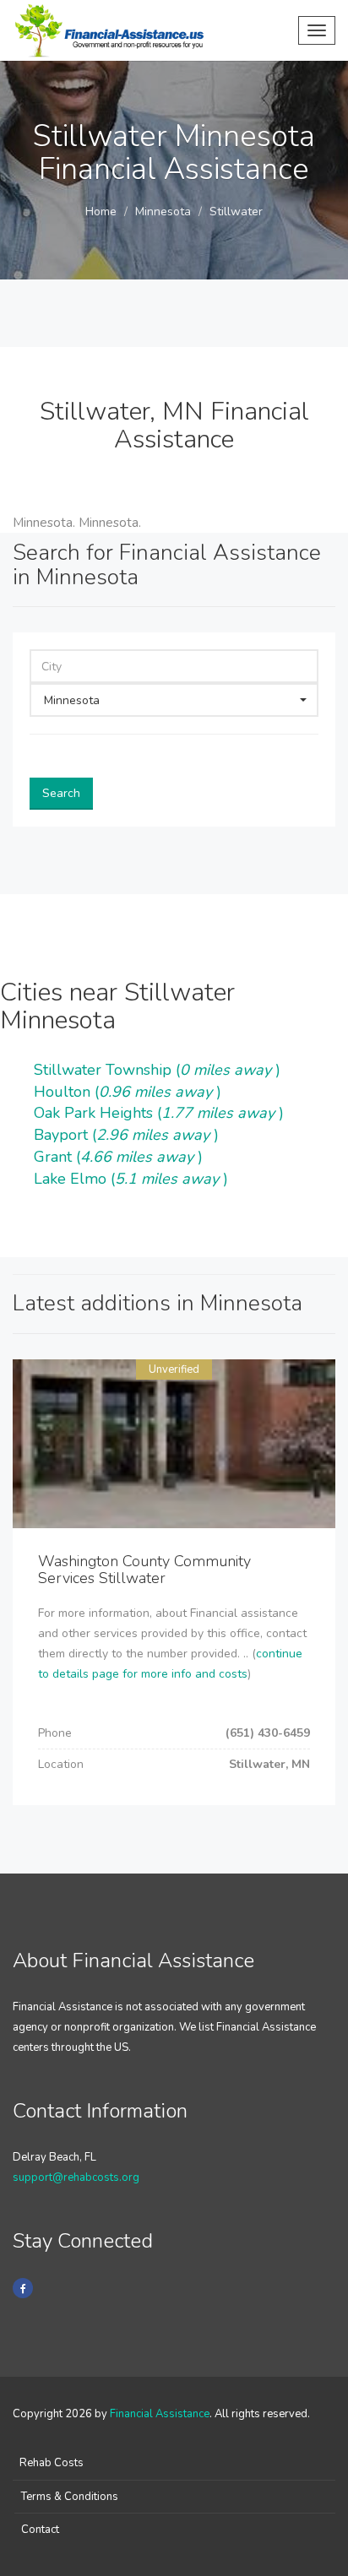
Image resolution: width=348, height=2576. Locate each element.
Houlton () (128, 1092)
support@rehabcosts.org (76, 2177)
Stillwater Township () (157, 1070)
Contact (40, 2530)
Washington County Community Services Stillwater (144, 1570)
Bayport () (126, 1135)
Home (101, 212)
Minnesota (163, 212)
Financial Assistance (160, 2414)
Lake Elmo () (131, 1179)
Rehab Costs (52, 2463)
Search (61, 793)
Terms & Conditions (70, 2497)
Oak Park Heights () (159, 1113)
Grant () (118, 1157)
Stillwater (236, 212)
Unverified (174, 1369)
